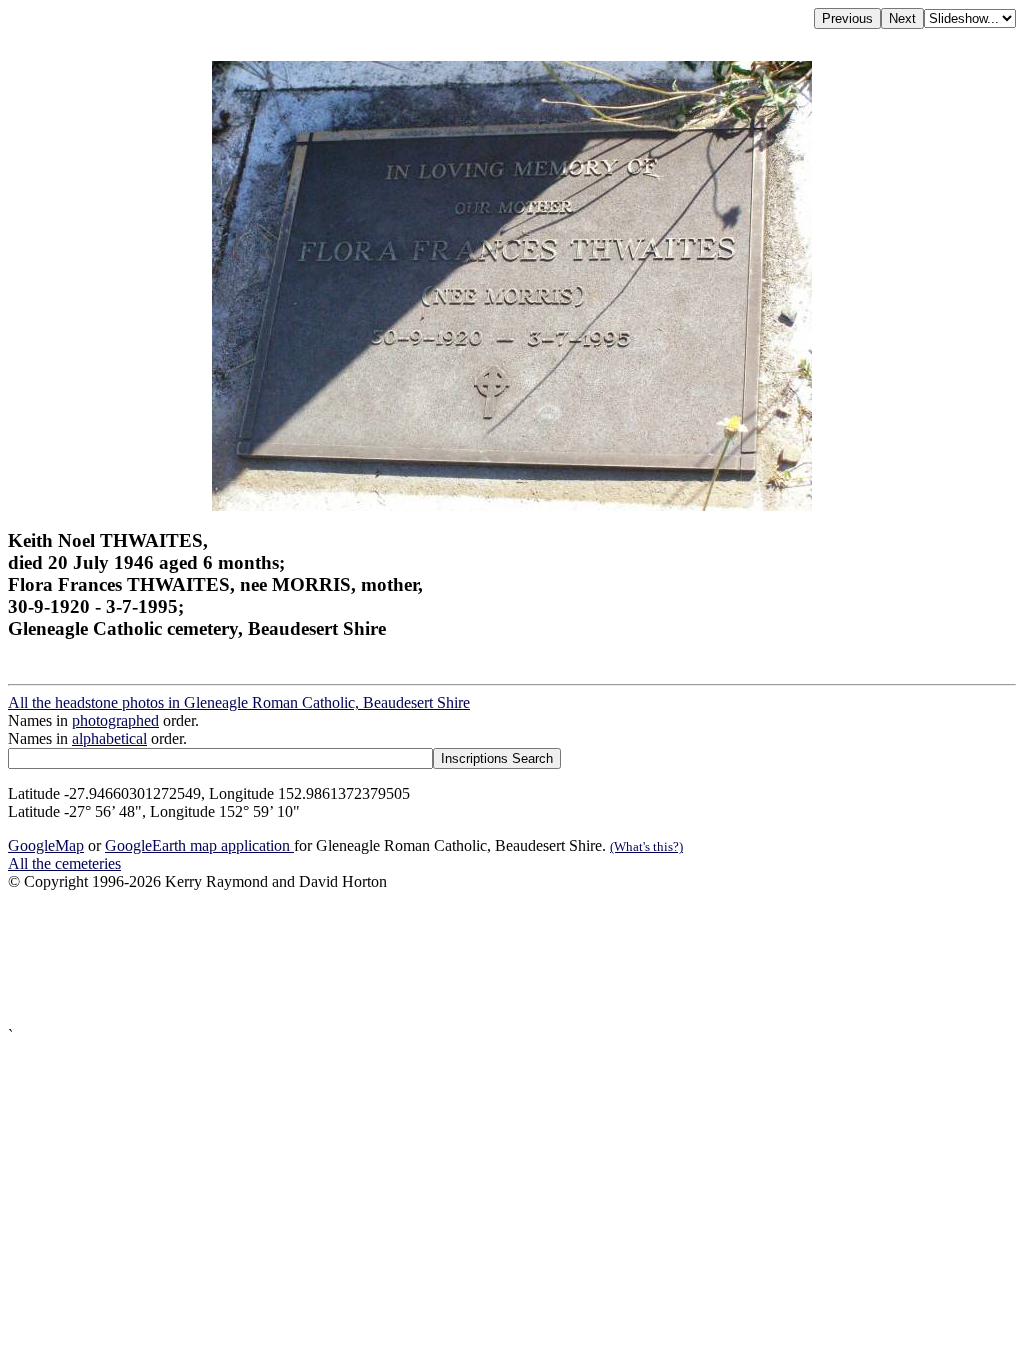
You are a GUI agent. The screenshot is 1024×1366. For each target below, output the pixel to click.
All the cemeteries (64, 863)
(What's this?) (646, 846)
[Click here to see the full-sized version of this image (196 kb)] (512, 505)
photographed (115, 720)
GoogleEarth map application (199, 845)
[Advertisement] (512, 959)
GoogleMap (46, 845)
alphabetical (109, 738)
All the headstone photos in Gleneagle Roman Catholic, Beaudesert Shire (239, 702)
